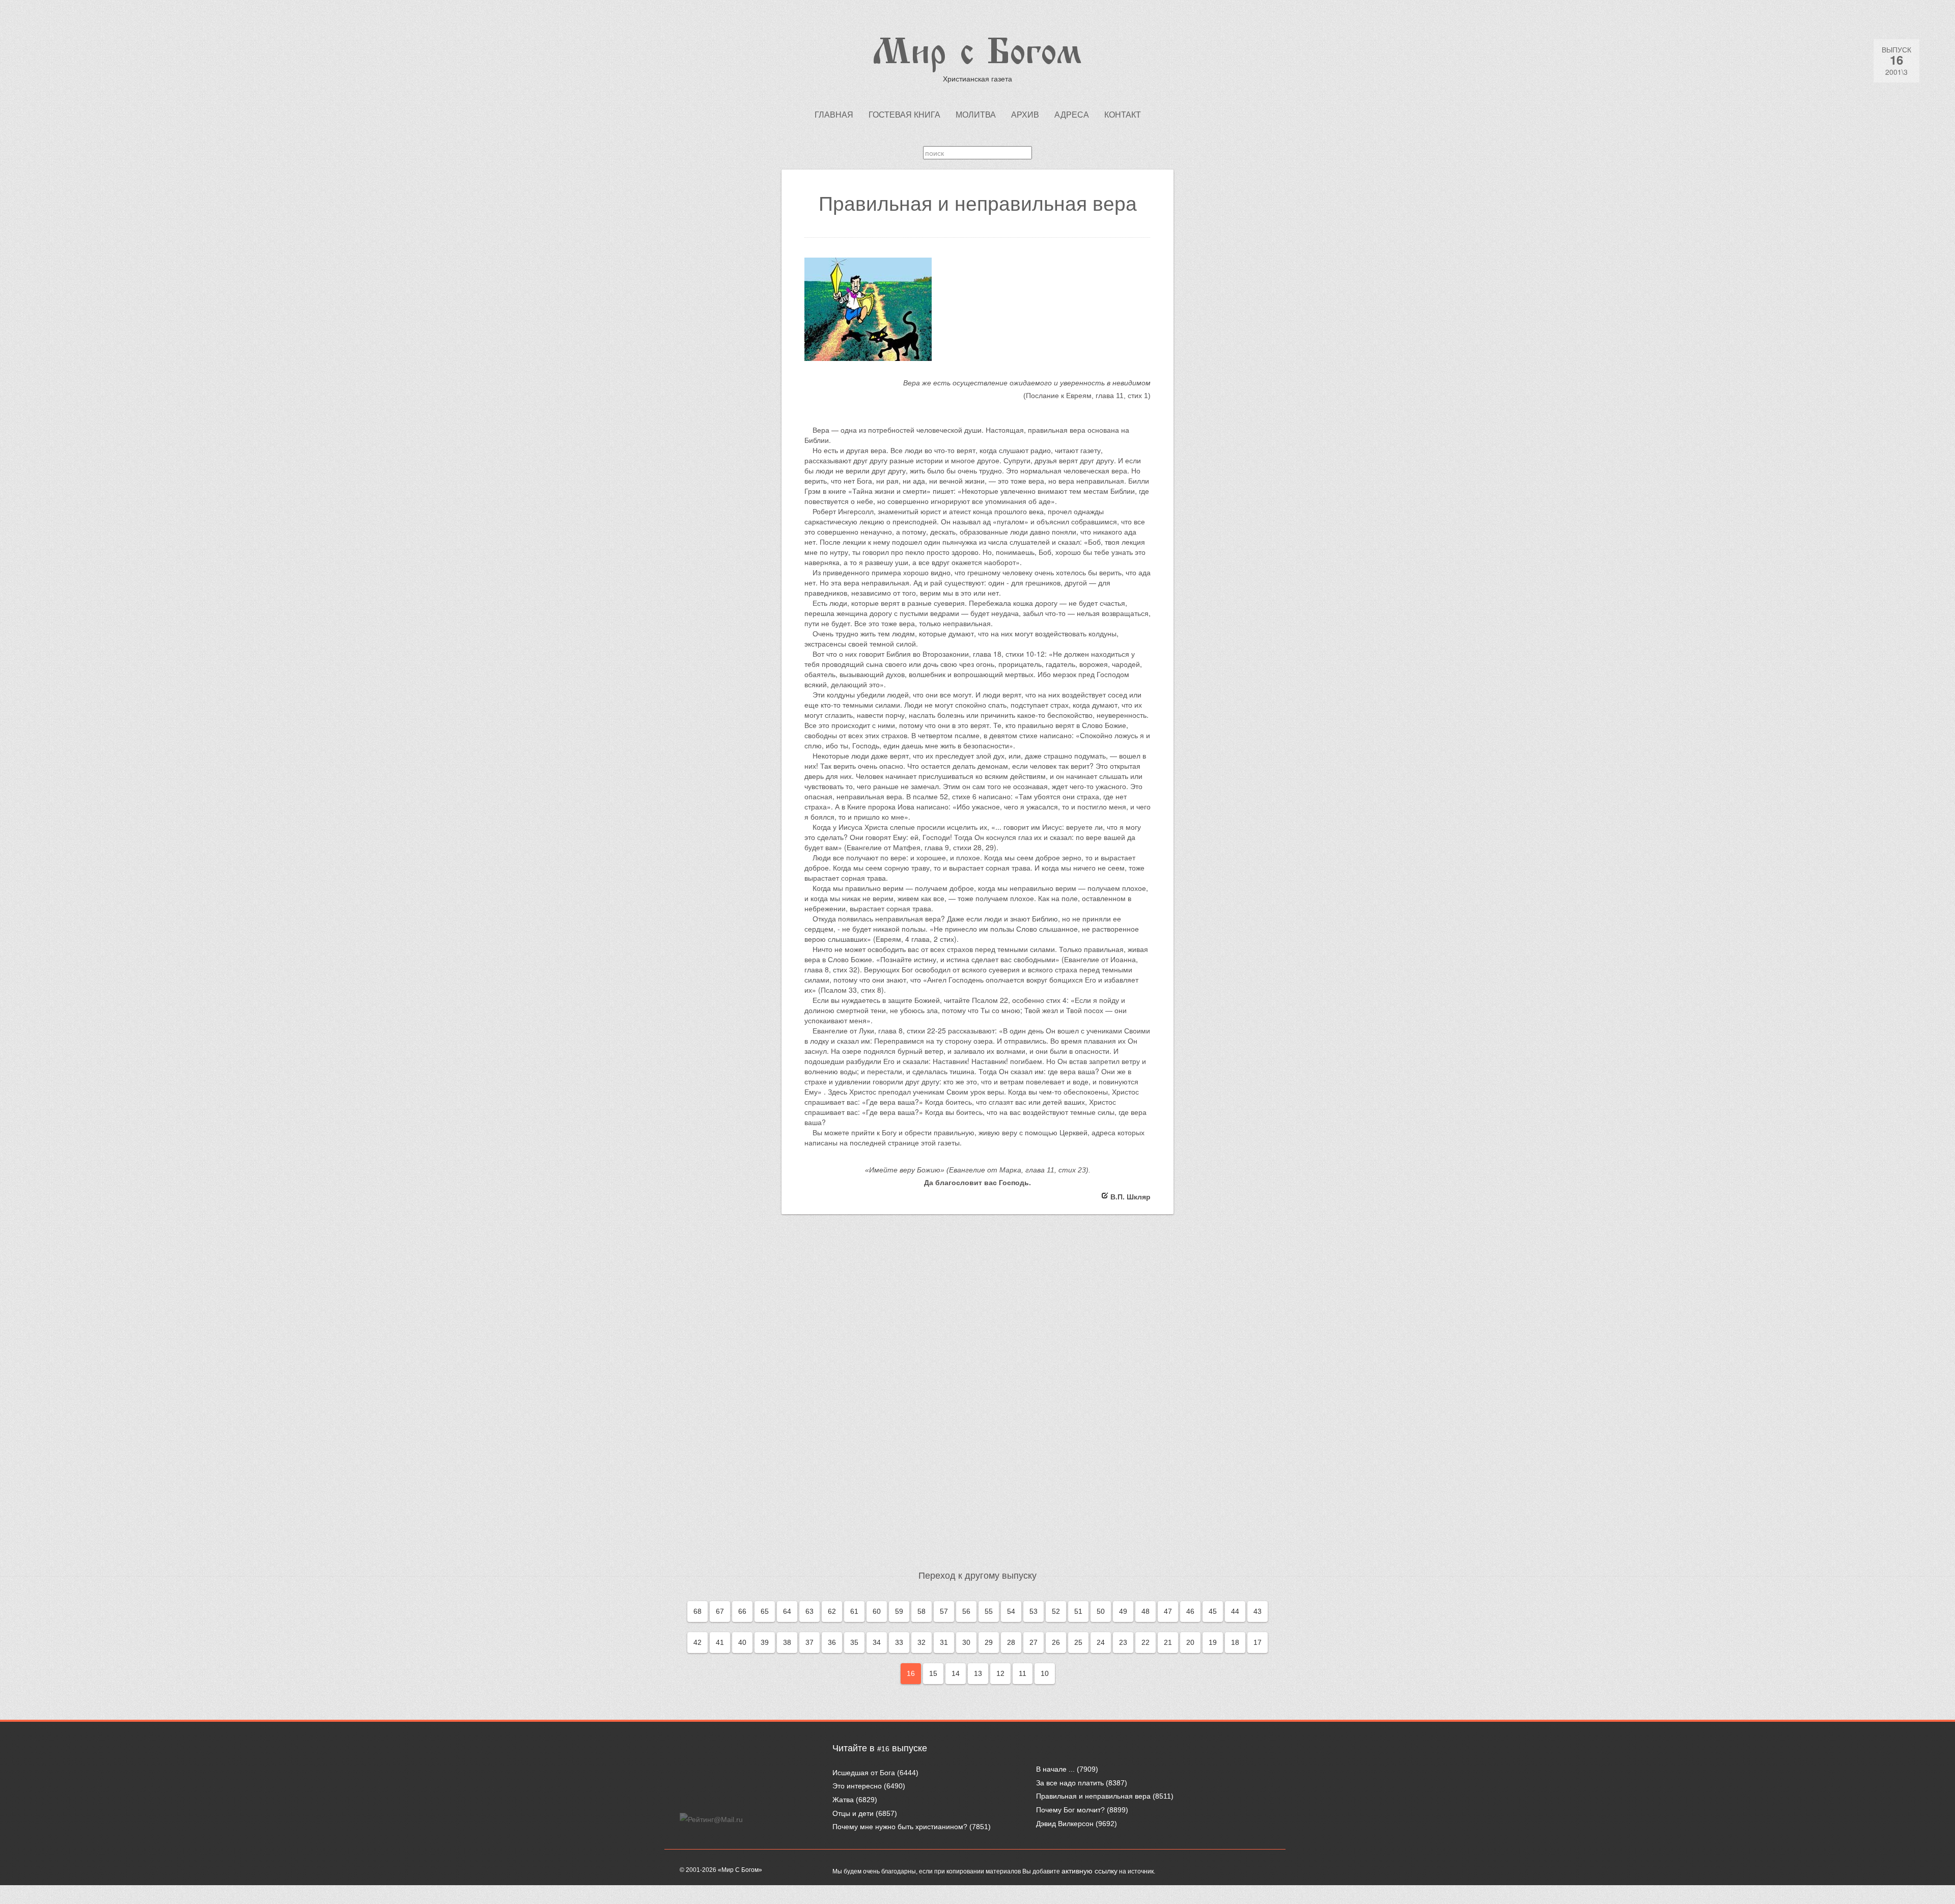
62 (832, 1611)
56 (966, 1611)
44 (1235, 1611)
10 (1045, 1673)
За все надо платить (1070, 1783)
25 (1078, 1642)
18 (1235, 1642)
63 (809, 1611)
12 (1000, 1673)
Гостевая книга (904, 115)
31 (944, 1642)
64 (787, 1611)
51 (1078, 1611)
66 (742, 1611)
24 (1101, 1642)
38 (787, 1642)
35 (854, 1642)
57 (944, 1611)
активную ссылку (1090, 1871)
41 (720, 1642)
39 (765, 1642)
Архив (1025, 115)
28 (1011, 1642)
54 (1011, 1611)
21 (1168, 1642)
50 (1101, 1611)
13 (978, 1673)
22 (1146, 1642)
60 (877, 1611)
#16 (883, 1749)
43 (1258, 1611)
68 (697, 1611)
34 (877, 1642)
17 (1258, 1642)
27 (1034, 1642)
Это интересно (857, 1786)
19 (1213, 1642)
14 (956, 1673)
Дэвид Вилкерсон (1065, 1824)
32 (921, 1642)
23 (1123, 1642)
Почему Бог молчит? (1070, 1810)
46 (1190, 1611)
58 (921, 1611)
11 (1023, 1673)
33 (899, 1642)
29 (989, 1642)
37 (809, 1642)
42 (697, 1642)
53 (1034, 1611)
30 (966, 1642)
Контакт (1123, 115)
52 (1056, 1611)
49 (1123, 1611)
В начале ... (1055, 1769)
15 (933, 1673)
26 (1056, 1642)
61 (854, 1611)
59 (899, 1611)
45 (1213, 1611)
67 (720, 1611)
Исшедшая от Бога (864, 1773)
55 (989, 1611)
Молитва (976, 115)
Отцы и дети (853, 1813)
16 (911, 1673)
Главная (834, 115)
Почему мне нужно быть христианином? (900, 1827)
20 (1190, 1642)
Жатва (843, 1800)
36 (832, 1642)
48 (1146, 1611)
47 (1168, 1611)
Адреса (1072, 115)
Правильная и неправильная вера (1093, 1796)
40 (742, 1642)
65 (765, 1611)
